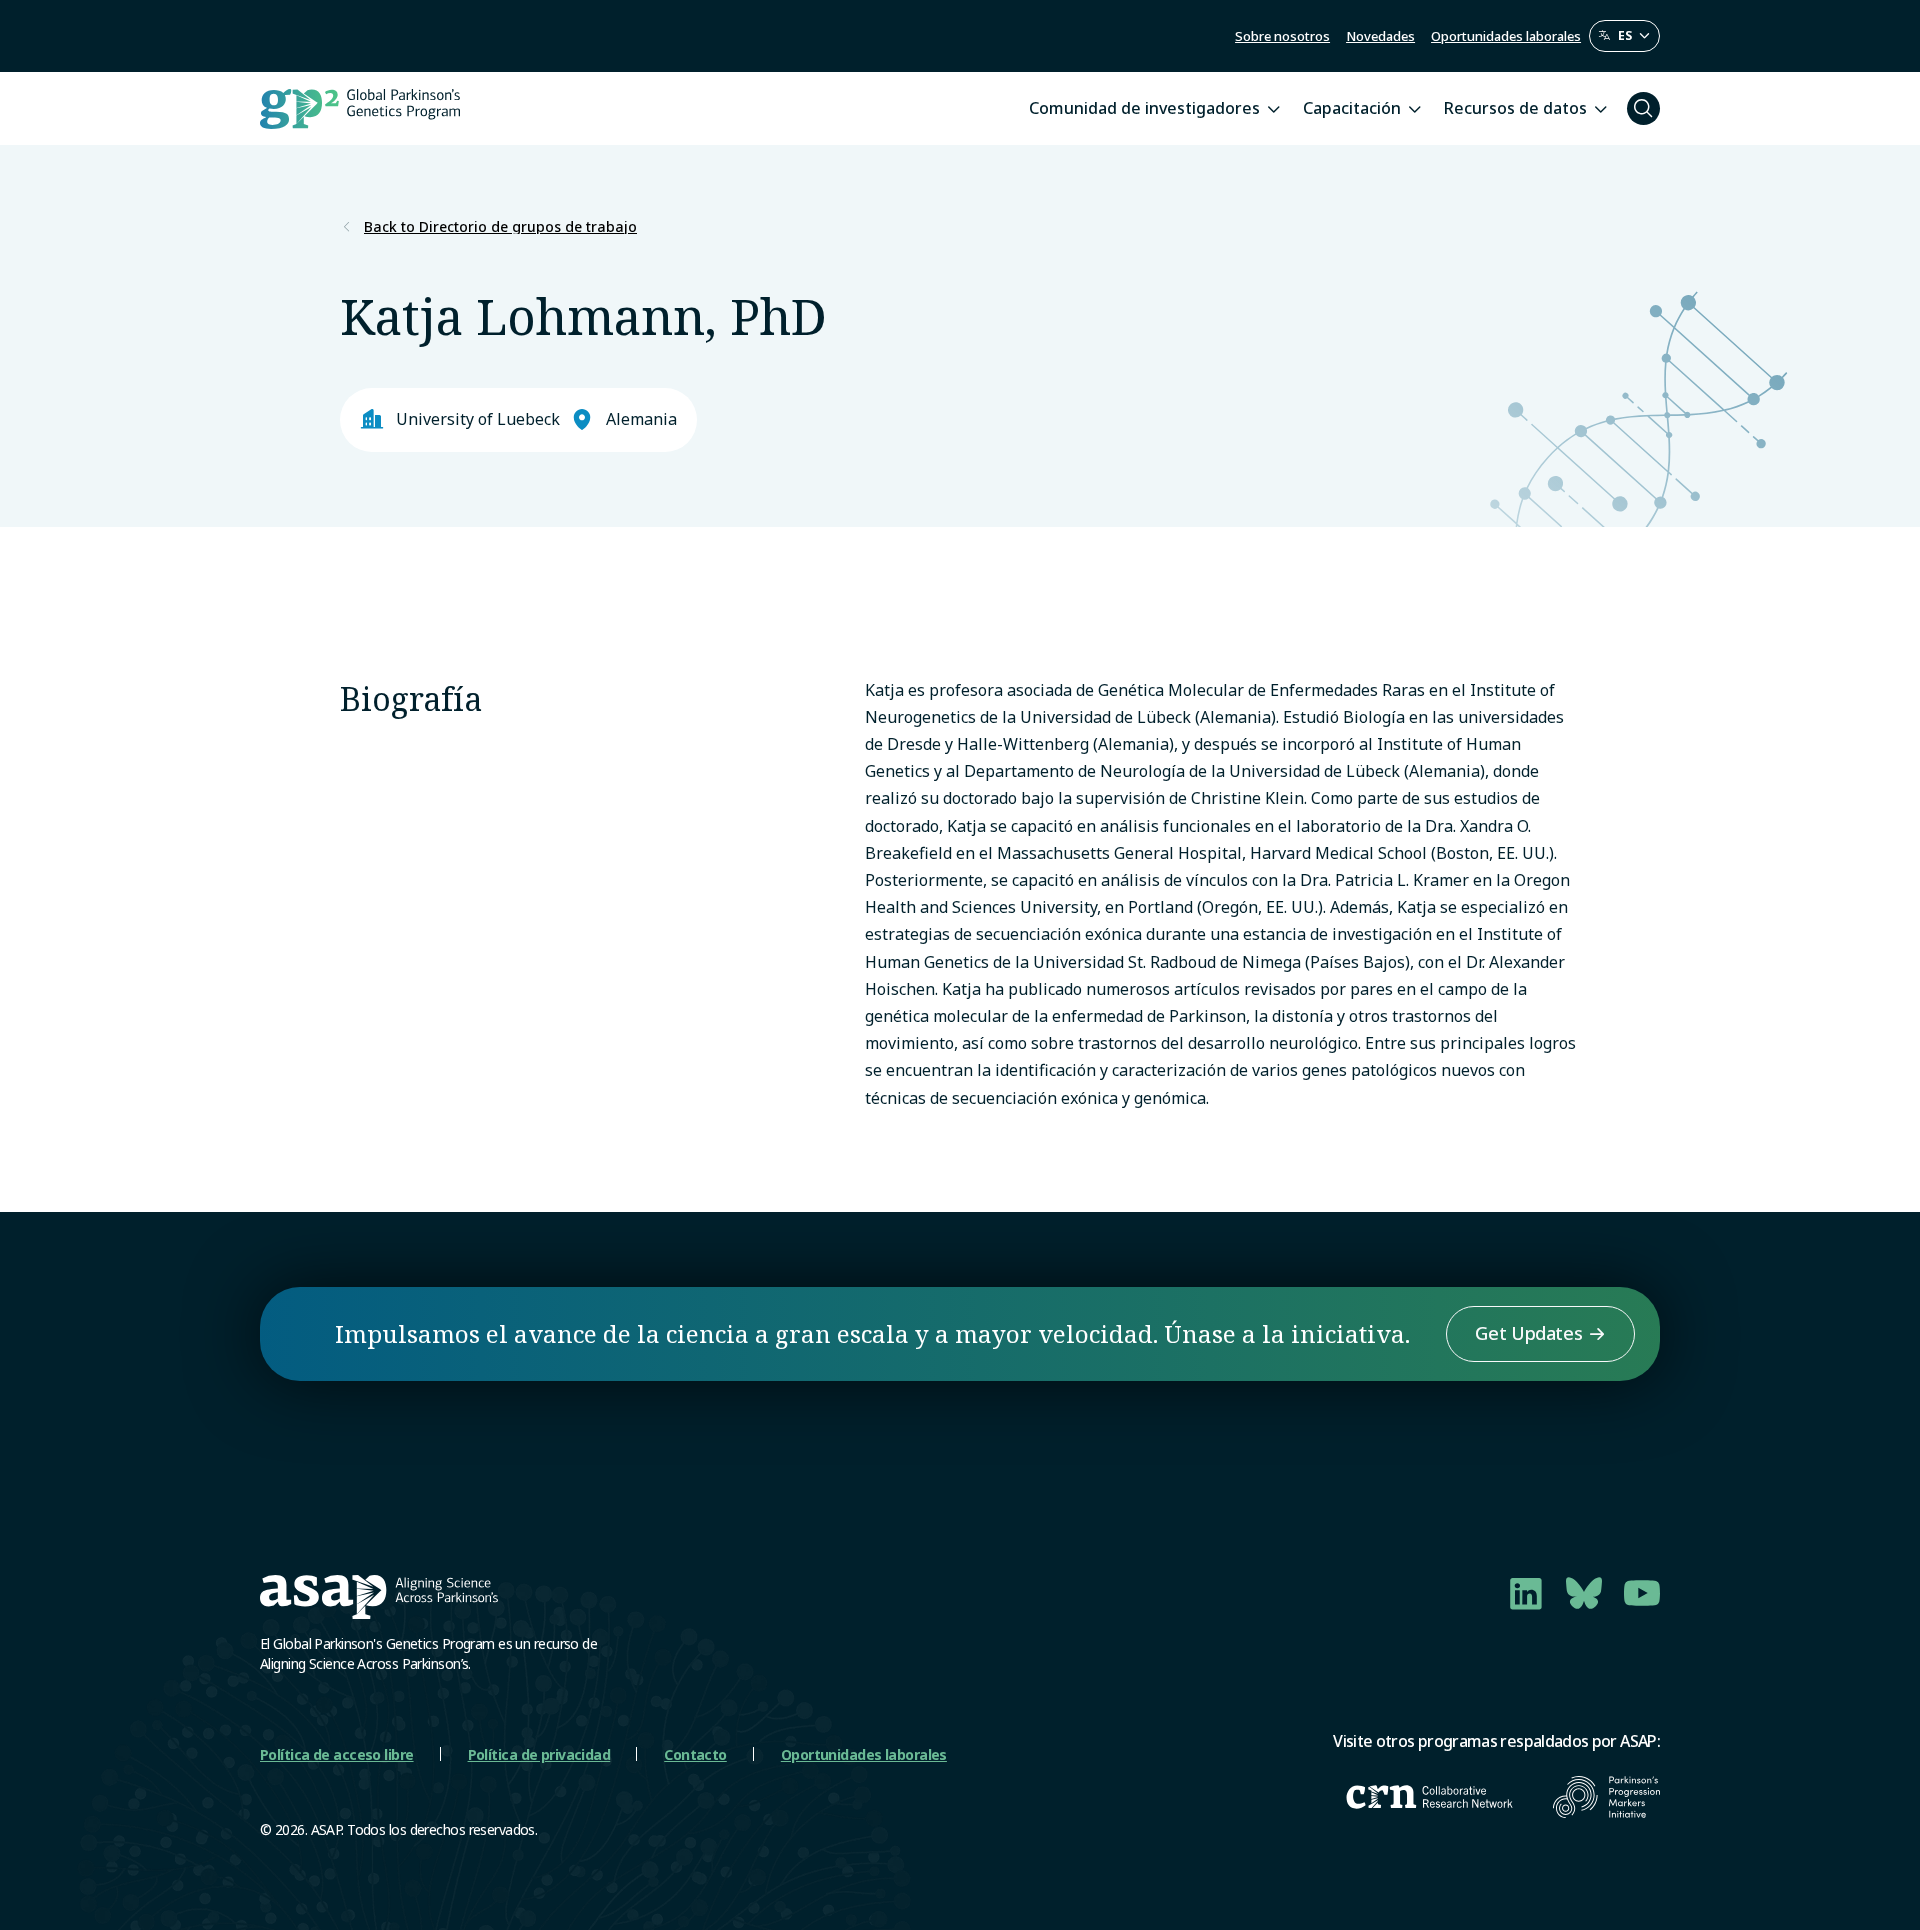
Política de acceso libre (337, 1754)
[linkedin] (1526, 1593)
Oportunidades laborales (1506, 36)
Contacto (695, 1754)
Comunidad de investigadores (1144, 108)
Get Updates (1528, 1333)
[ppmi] (1606, 1797)
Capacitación (1352, 108)
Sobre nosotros (1282, 36)
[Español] (1624, 36)
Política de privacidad (539, 1754)
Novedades (1380, 36)
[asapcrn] (1429, 1797)
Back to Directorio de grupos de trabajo (500, 227)
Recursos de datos (1515, 108)
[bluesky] (1584, 1593)
